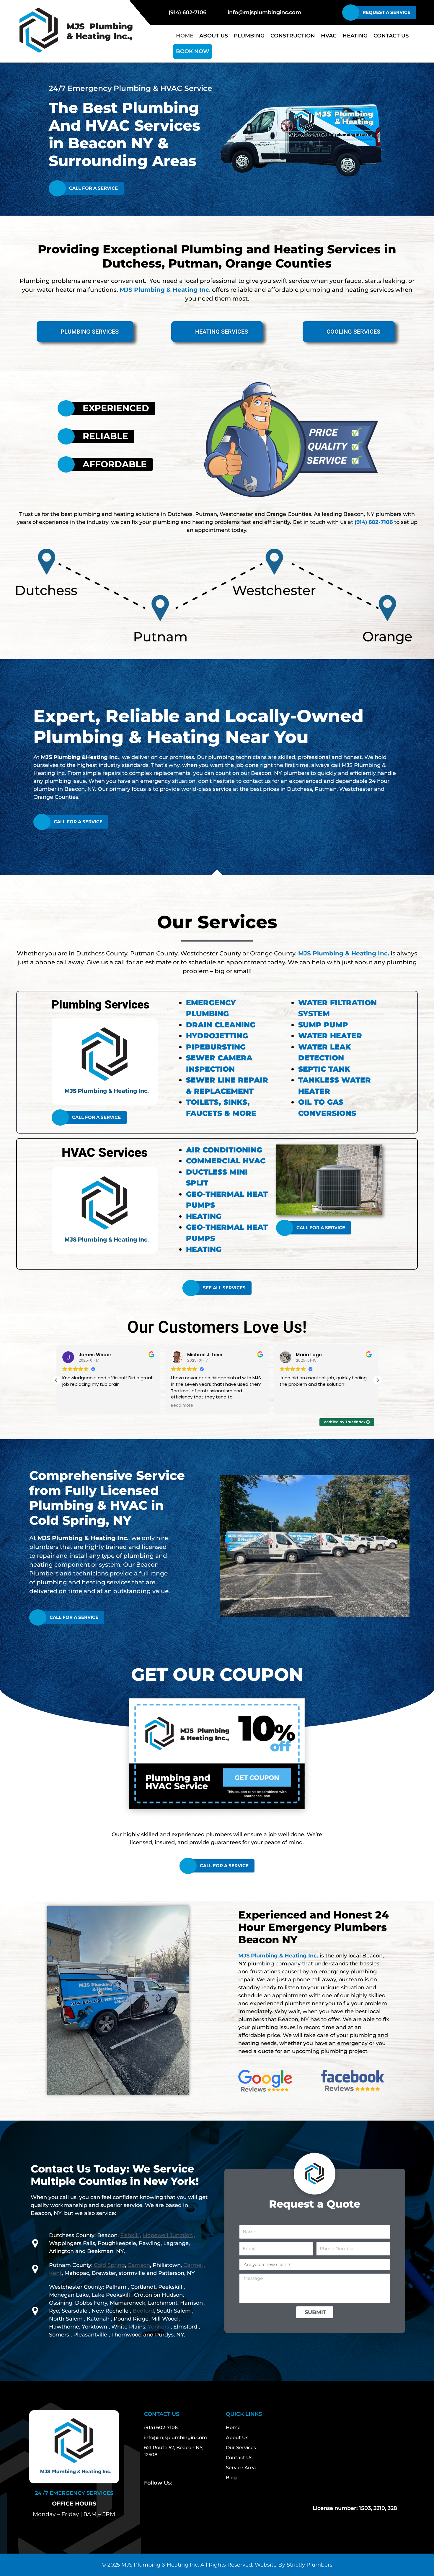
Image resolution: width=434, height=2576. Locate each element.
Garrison (139, 2265)
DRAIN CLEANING (221, 1025)
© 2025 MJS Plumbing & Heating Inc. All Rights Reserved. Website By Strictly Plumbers (217, 2565)
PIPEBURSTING (216, 1047)
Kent (55, 2273)
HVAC (329, 36)
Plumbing (249, 36)
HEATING (204, 1216)
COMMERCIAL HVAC (226, 1161)
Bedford (143, 2311)
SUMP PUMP (323, 1025)
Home (185, 36)
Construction (293, 36)
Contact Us (391, 36)
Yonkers (159, 2327)
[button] (378, 1380)
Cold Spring (109, 2265)
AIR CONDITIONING (224, 1150)
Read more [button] (73, 1406)
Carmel (193, 2265)
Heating (355, 36)
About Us (214, 36)
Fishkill (129, 2235)
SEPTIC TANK (324, 1069)
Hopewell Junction (168, 2235)
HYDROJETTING (217, 1036)
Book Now (193, 51)
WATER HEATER (330, 1036)
